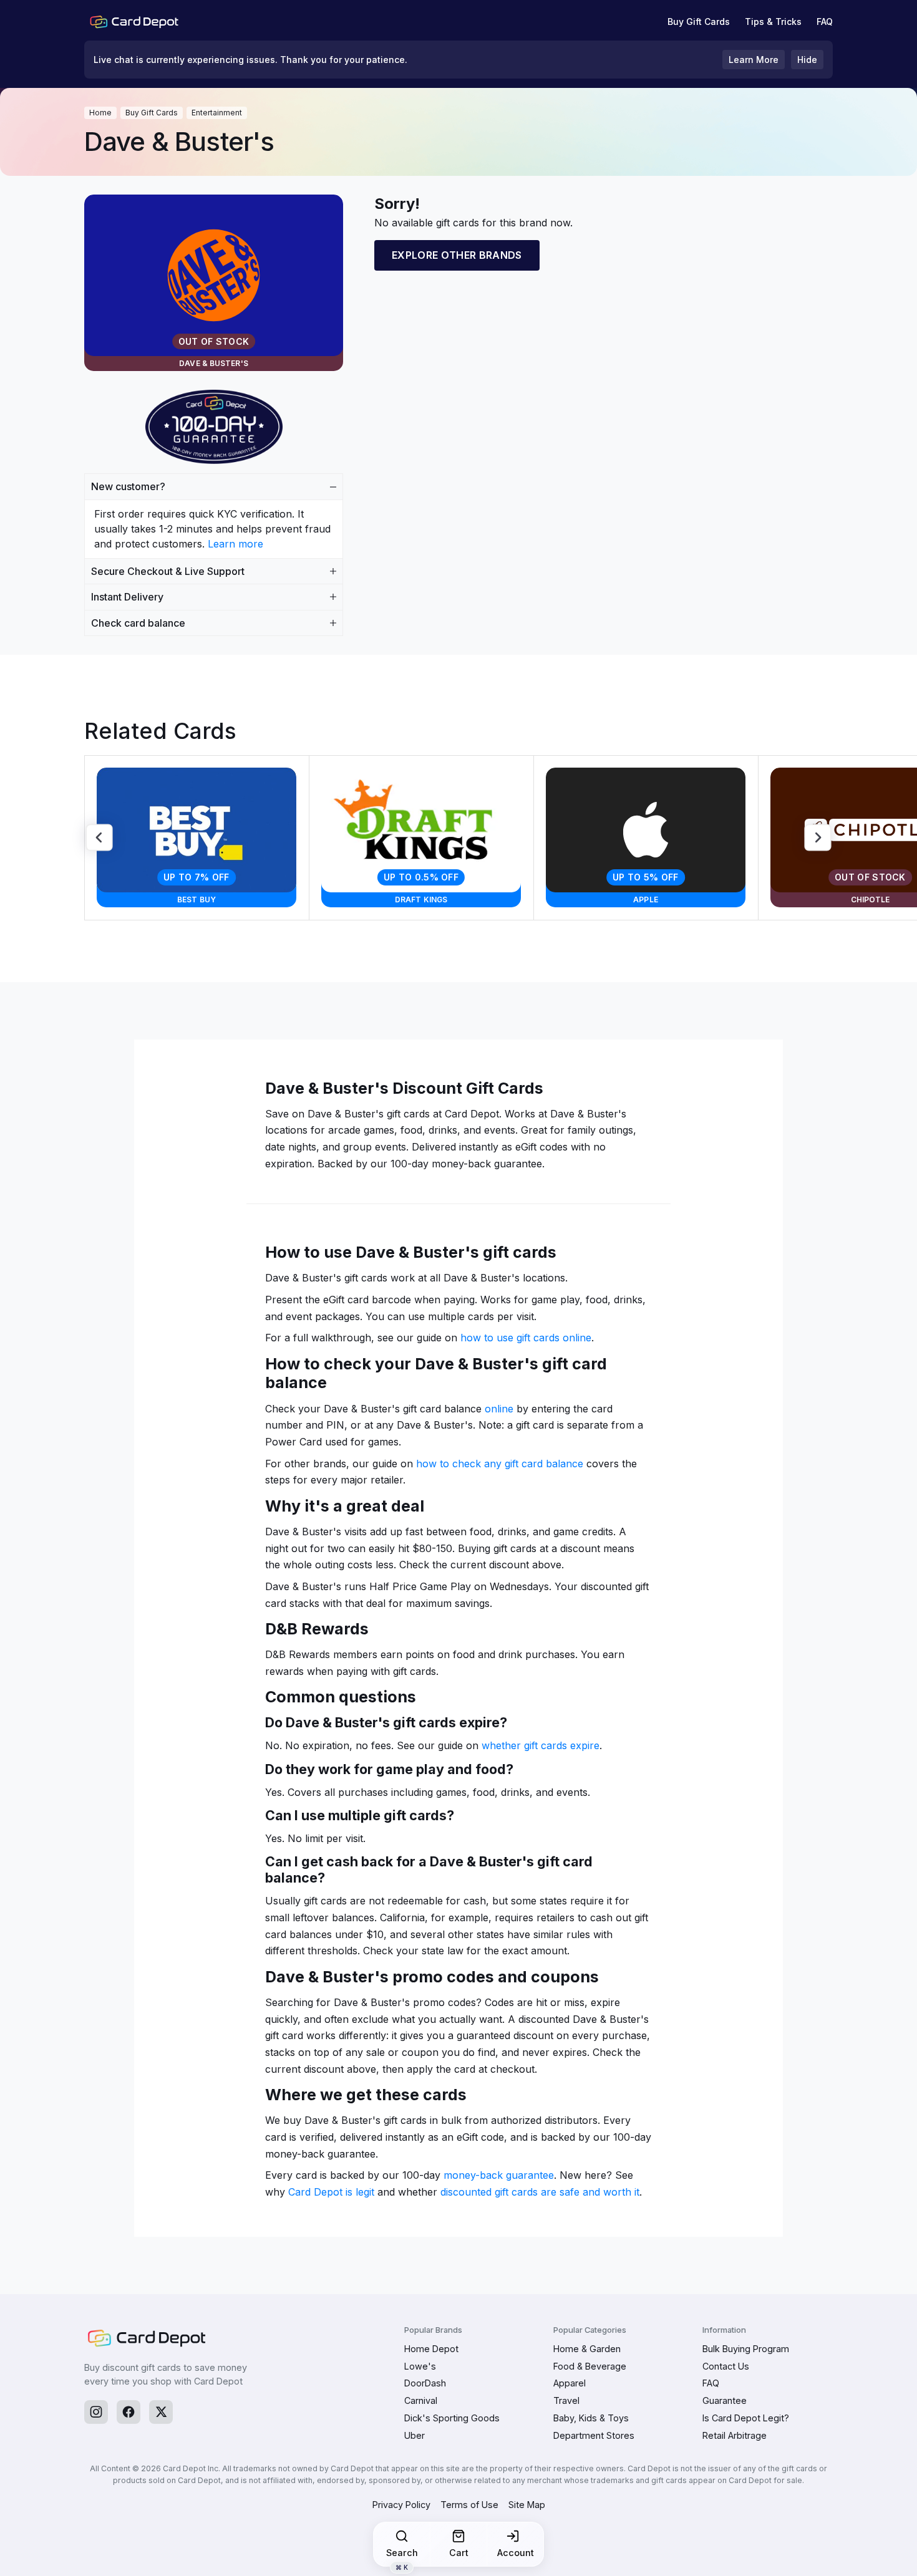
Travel (566, 2400)
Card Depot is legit (331, 2192)
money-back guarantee (499, 2175)
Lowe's (420, 2366)
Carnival (421, 2400)
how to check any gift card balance (500, 1464)
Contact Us (726, 2366)
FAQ (825, 22)
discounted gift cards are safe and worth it (540, 2192)
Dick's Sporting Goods (452, 2418)
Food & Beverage (590, 2366)
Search (402, 2557)
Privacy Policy (401, 2505)
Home (100, 113)
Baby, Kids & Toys (591, 2418)
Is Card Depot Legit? (746, 2418)
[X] (161, 2412)
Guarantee (725, 2400)
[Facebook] (129, 2412)
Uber (415, 2435)
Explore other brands (457, 255)
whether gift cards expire (541, 1745)
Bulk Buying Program (746, 2349)
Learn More (754, 60)
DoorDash (425, 2383)
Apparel (570, 2383)
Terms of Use (469, 2505)
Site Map (527, 2505)
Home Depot (431, 2349)
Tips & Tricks (773, 22)
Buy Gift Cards (699, 22)
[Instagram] (96, 2412)
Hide (807, 60)
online (499, 1409)
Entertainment (217, 113)
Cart (459, 2553)
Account (516, 2553)
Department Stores (594, 2435)
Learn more (235, 544)
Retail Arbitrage (735, 2435)
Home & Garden (587, 2349)
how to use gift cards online (526, 1338)
